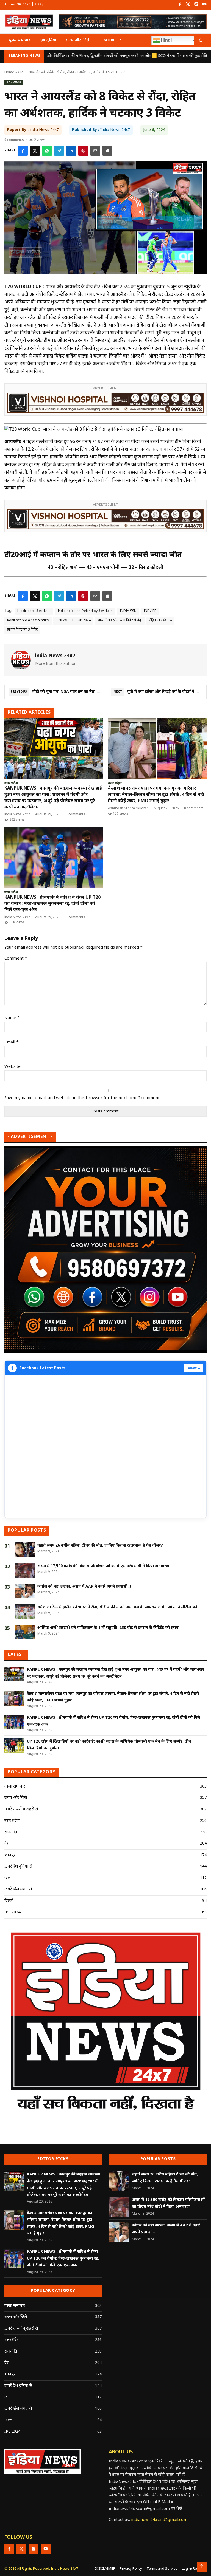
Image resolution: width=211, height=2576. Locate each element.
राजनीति (11, 1832)
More (109, 40)
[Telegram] (59, 151)
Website (13, 1067)
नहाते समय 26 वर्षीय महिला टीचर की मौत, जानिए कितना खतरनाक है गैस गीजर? (100, 1546)
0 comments (14, 140)
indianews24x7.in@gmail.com (159, 2520)
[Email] (95, 151)
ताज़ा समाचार (15, 1787)
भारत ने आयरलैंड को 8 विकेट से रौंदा (120, 620)
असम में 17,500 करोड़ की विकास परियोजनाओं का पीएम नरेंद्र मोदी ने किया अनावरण (103, 1566)
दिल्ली (9, 1901)
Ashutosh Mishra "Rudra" (128, 808)
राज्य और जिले (78, 40)
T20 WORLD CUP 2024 (73, 620)
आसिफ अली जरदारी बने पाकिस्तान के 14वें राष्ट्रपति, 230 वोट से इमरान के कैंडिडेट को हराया (108, 1628)
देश (7, 1844)
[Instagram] (196, 5)
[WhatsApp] (47, 151)
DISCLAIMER (105, 2569)
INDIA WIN (128, 611)
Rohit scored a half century (28, 620)
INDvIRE (150, 611)
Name (12, 1018)
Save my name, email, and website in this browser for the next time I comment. (82, 1098)
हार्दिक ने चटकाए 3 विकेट (22, 630)
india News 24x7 (17, 815)
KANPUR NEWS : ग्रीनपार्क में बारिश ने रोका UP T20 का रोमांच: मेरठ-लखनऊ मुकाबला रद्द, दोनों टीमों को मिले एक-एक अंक (52, 904)
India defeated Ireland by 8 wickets (85, 611)
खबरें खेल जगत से (18, 1889)
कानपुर (10, 1855)
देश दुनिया (48, 40)
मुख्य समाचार (20, 40)
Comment (16, 959)
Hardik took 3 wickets (34, 611)
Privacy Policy (131, 2569)
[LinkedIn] (71, 151)
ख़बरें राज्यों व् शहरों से (21, 1809)
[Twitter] (188, 5)
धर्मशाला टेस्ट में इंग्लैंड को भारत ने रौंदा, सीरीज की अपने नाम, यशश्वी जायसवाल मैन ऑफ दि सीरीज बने (117, 1607)
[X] (35, 151)
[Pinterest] (83, 151)
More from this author (55, 664)
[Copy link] (107, 151)
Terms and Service (162, 2569)
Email (12, 1042)
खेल (7, 1878)
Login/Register (194, 2569)
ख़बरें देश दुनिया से (18, 1867)
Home (9, 72)
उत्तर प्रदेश (11, 784)
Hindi (166, 40)
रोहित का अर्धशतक (160, 620)
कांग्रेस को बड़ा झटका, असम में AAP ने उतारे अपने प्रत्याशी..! (84, 1587)
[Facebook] (180, 5)
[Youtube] (204, 5)
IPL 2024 (14, 82)
